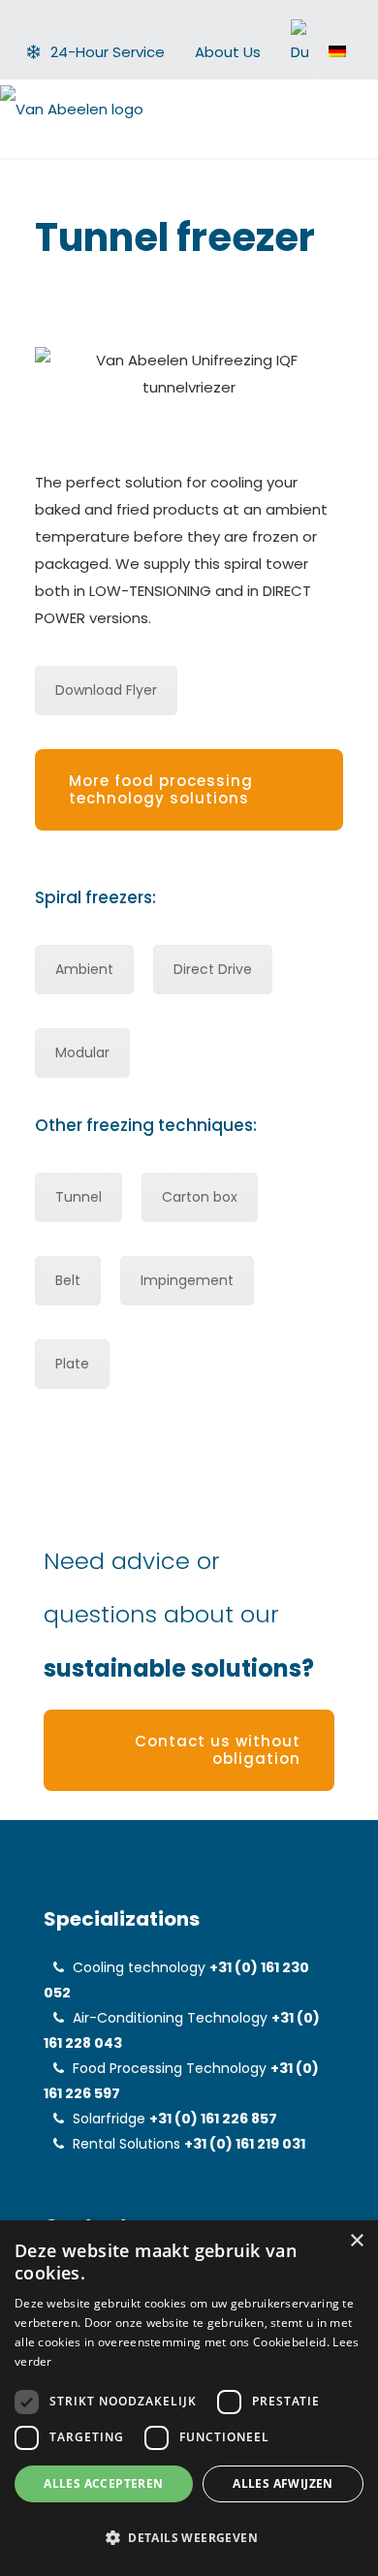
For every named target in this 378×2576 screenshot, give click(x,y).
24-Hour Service (108, 52)
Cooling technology (139, 1967)
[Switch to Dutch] (299, 45)
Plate (72, 1364)
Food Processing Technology (170, 2068)
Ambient (84, 969)
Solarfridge (109, 2119)
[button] (189, 2538)
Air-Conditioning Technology (170, 2018)
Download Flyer (106, 690)
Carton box (200, 1197)
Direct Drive (213, 969)
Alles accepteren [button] (103, 2483)
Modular (82, 1052)
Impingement (187, 1280)
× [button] (356, 2241)
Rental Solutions (126, 2144)
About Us (228, 52)
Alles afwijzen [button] (283, 2483)
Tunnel (79, 1197)
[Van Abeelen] (72, 109)
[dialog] (189, 2398)
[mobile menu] (352, 109)
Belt (68, 1280)
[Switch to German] (337, 51)
